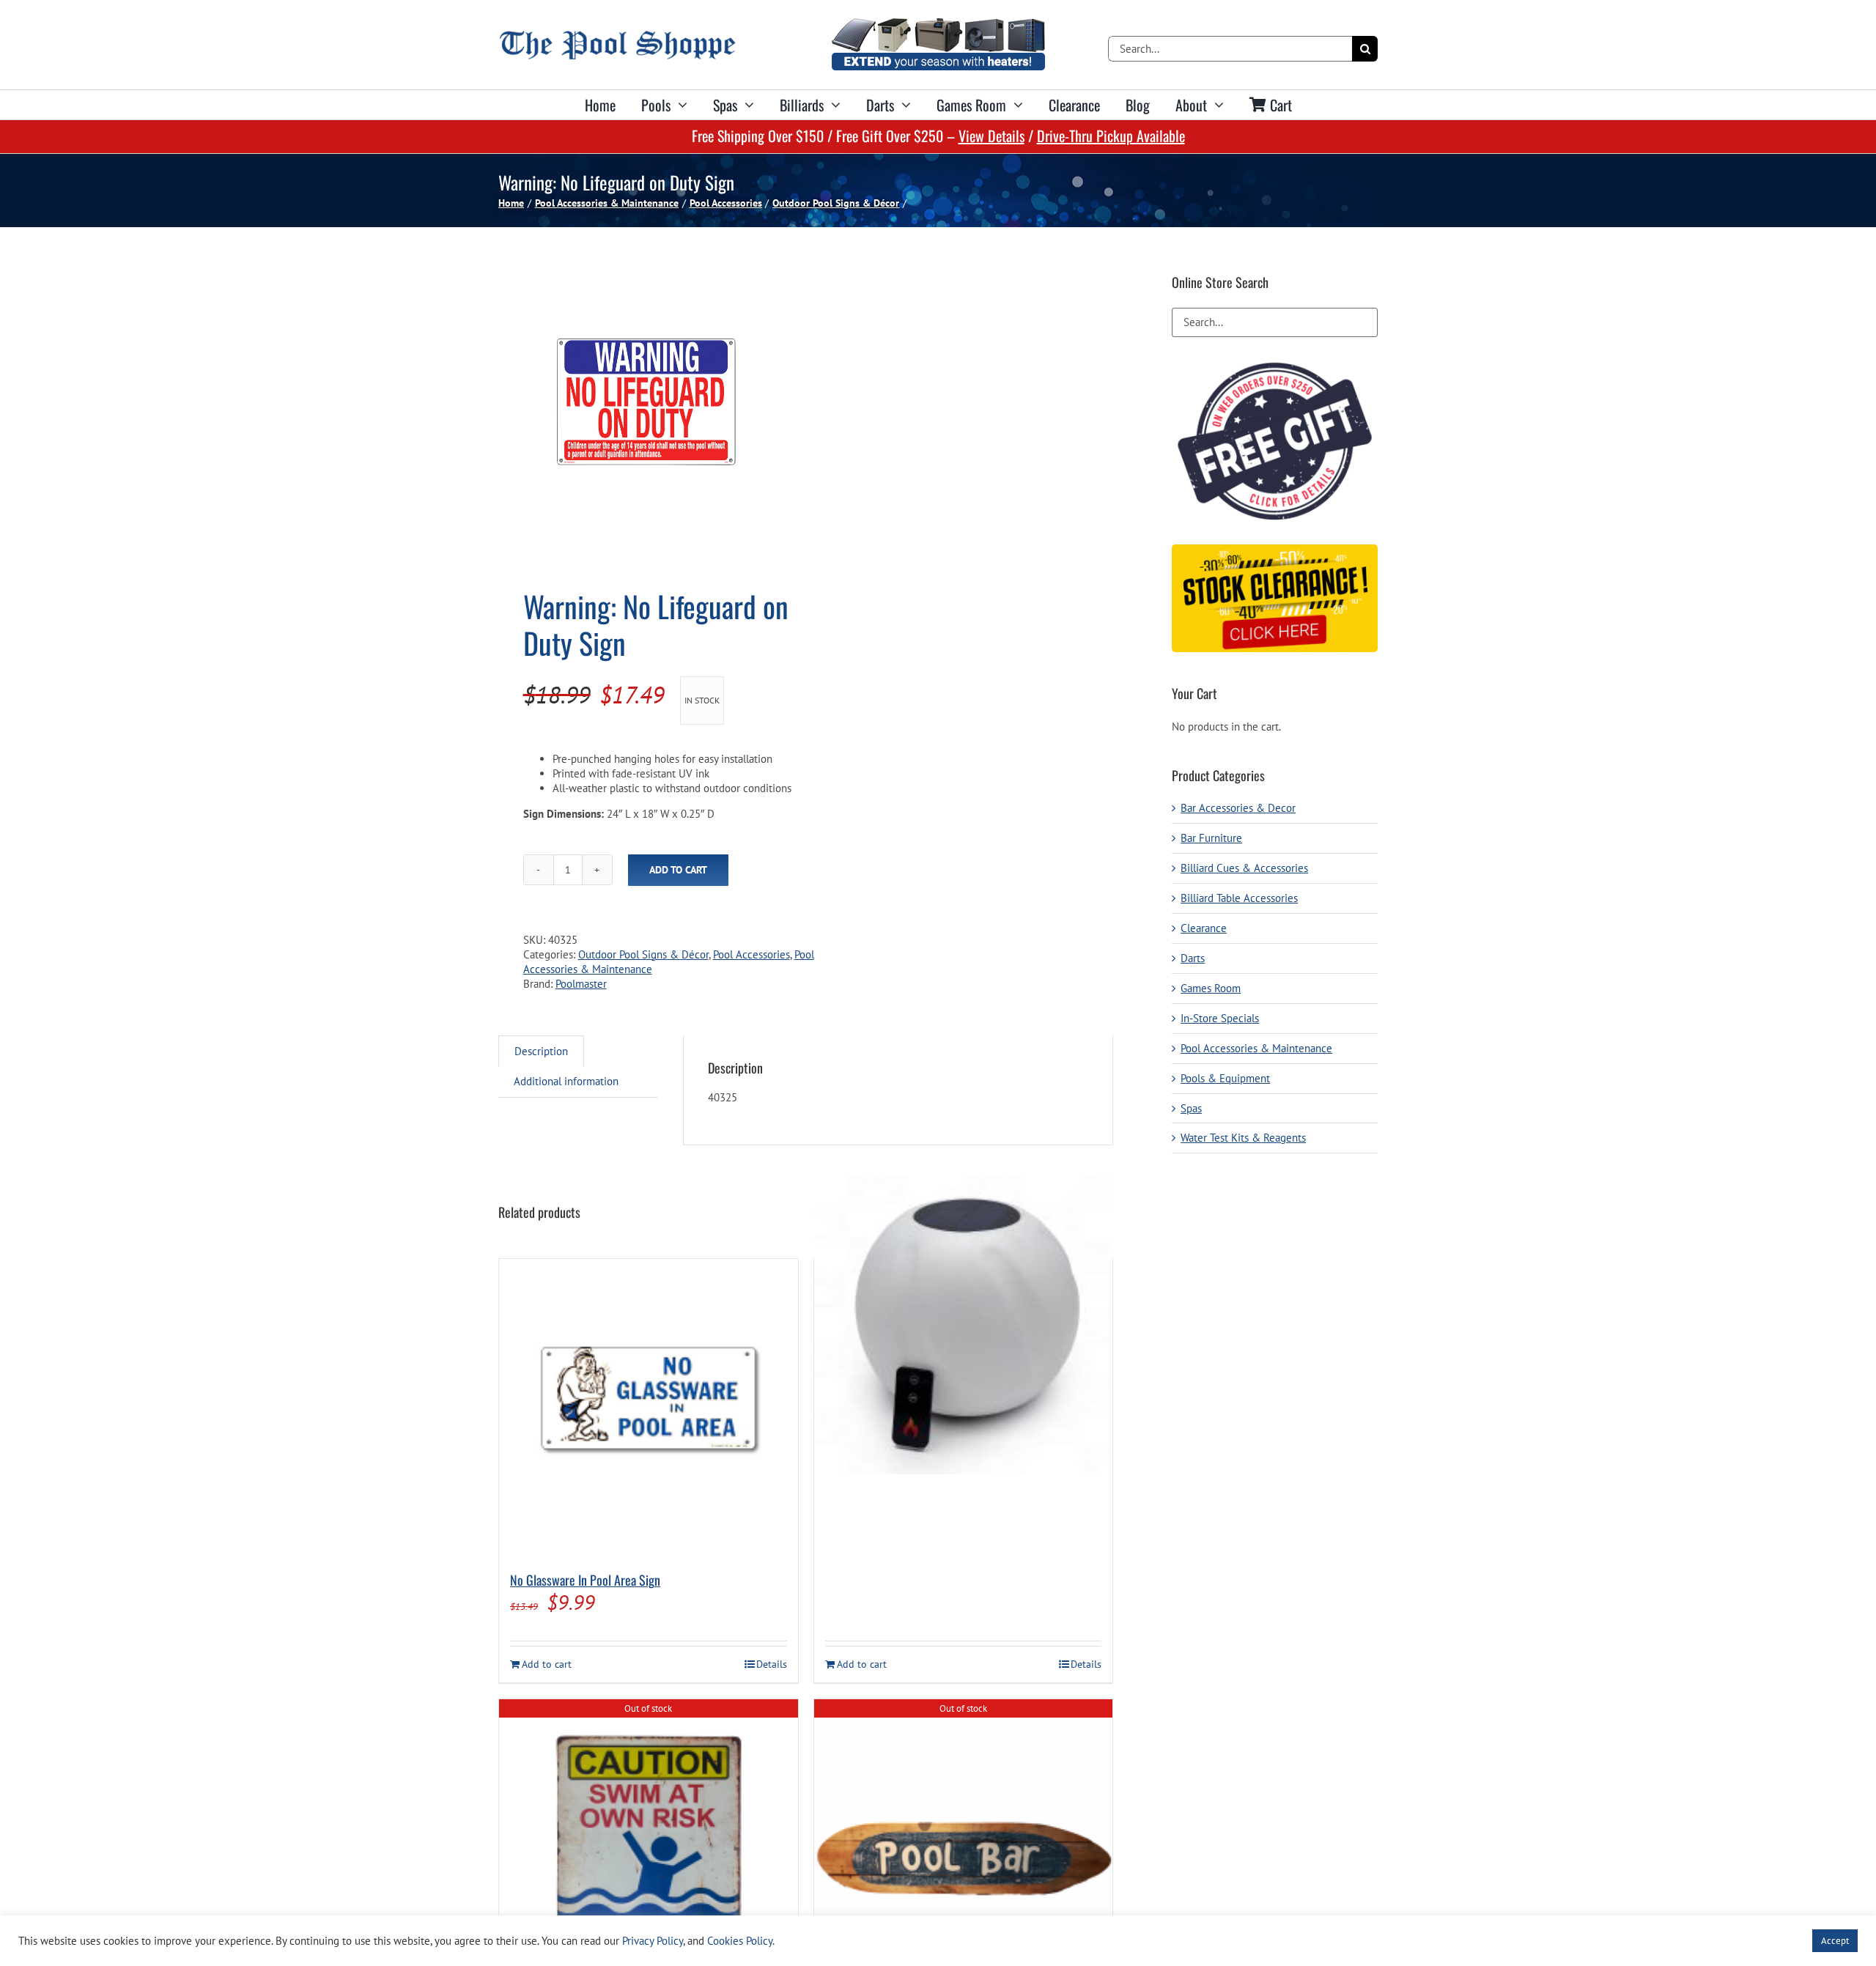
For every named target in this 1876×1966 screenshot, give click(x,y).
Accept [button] (1835, 1941)
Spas (1191, 1108)
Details (772, 1664)
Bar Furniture (1211, 838)
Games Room (1211, 988)
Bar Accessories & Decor (1238, 808)
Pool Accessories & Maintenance (1256, 1048)
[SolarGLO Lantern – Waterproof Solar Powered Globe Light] (964, 1325)
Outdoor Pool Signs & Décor (643, 954)
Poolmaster (581, 984)
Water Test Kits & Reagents (1243, 1138)
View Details (991, 136)
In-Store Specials (1220, 1018)
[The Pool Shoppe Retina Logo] (617, 36)
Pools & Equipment (1225, 1078)
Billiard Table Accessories (1239, 898)
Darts (1193, 958)
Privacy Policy (653, 1941)
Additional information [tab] (566, 1081)
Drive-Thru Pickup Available (1111, 136)
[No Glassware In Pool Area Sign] (649, 1408)
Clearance (1204, 928)
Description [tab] (541, 1051)
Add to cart (678, 870)
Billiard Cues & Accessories (1244, 868)
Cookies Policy (740, 1941)
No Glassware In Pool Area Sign (585, 1580)
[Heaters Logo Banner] (938, 24)
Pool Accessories (751, 954)
